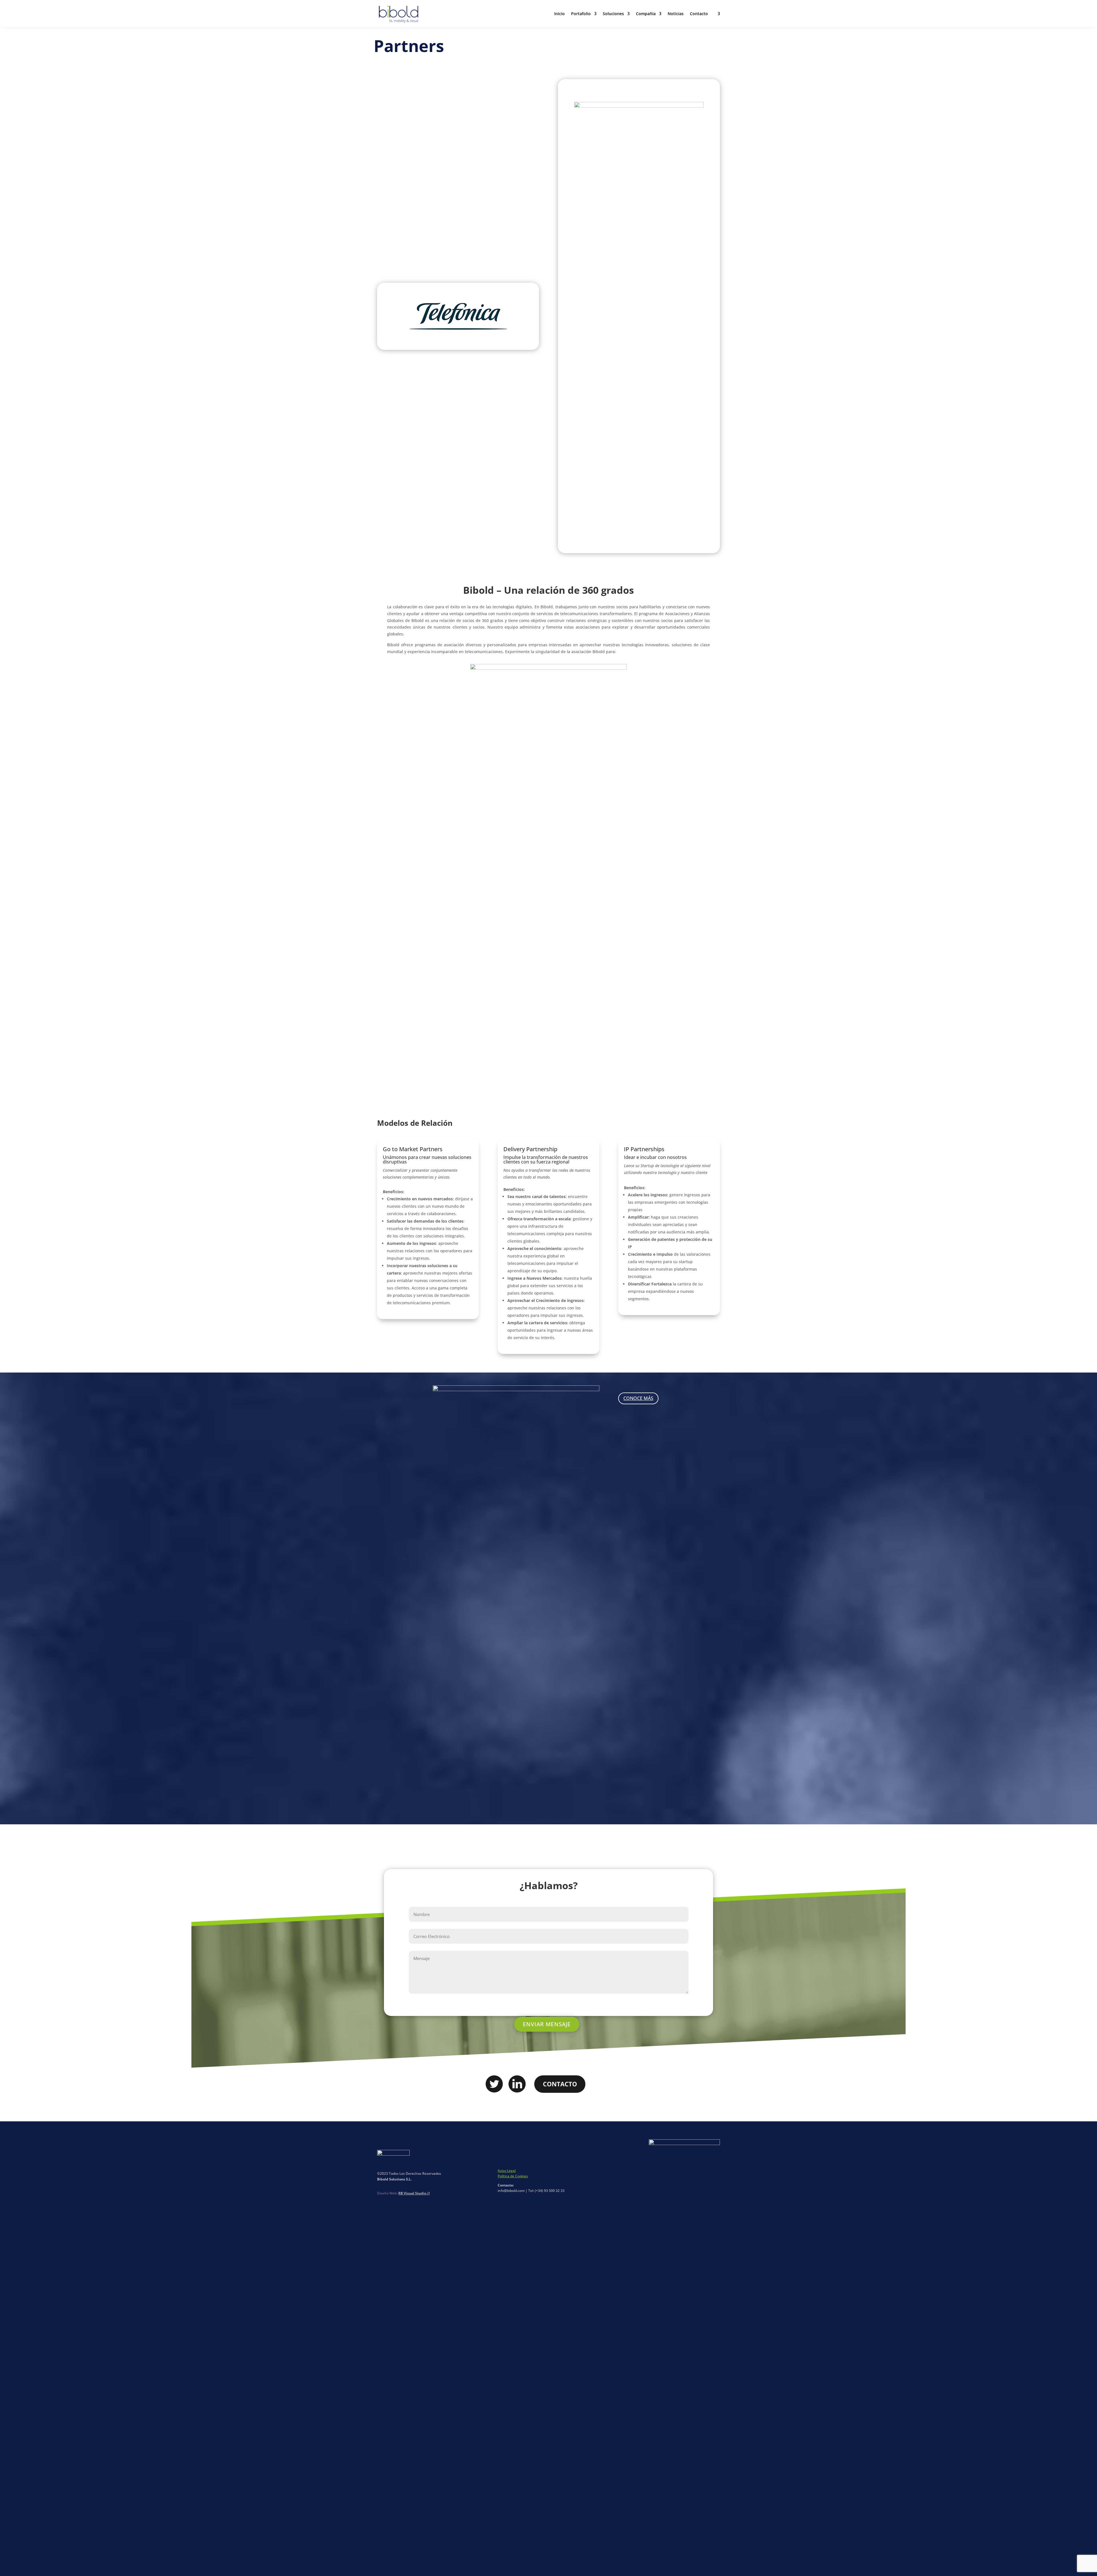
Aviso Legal (507, 2171)
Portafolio (581, 14)
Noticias (676, 14)
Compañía (646, 14)
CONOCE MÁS (638, 1398)
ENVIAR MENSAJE (547, 2024)
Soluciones (613, 14)
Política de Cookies (513, 2176)
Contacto (699, 14)
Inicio (559, 14)
